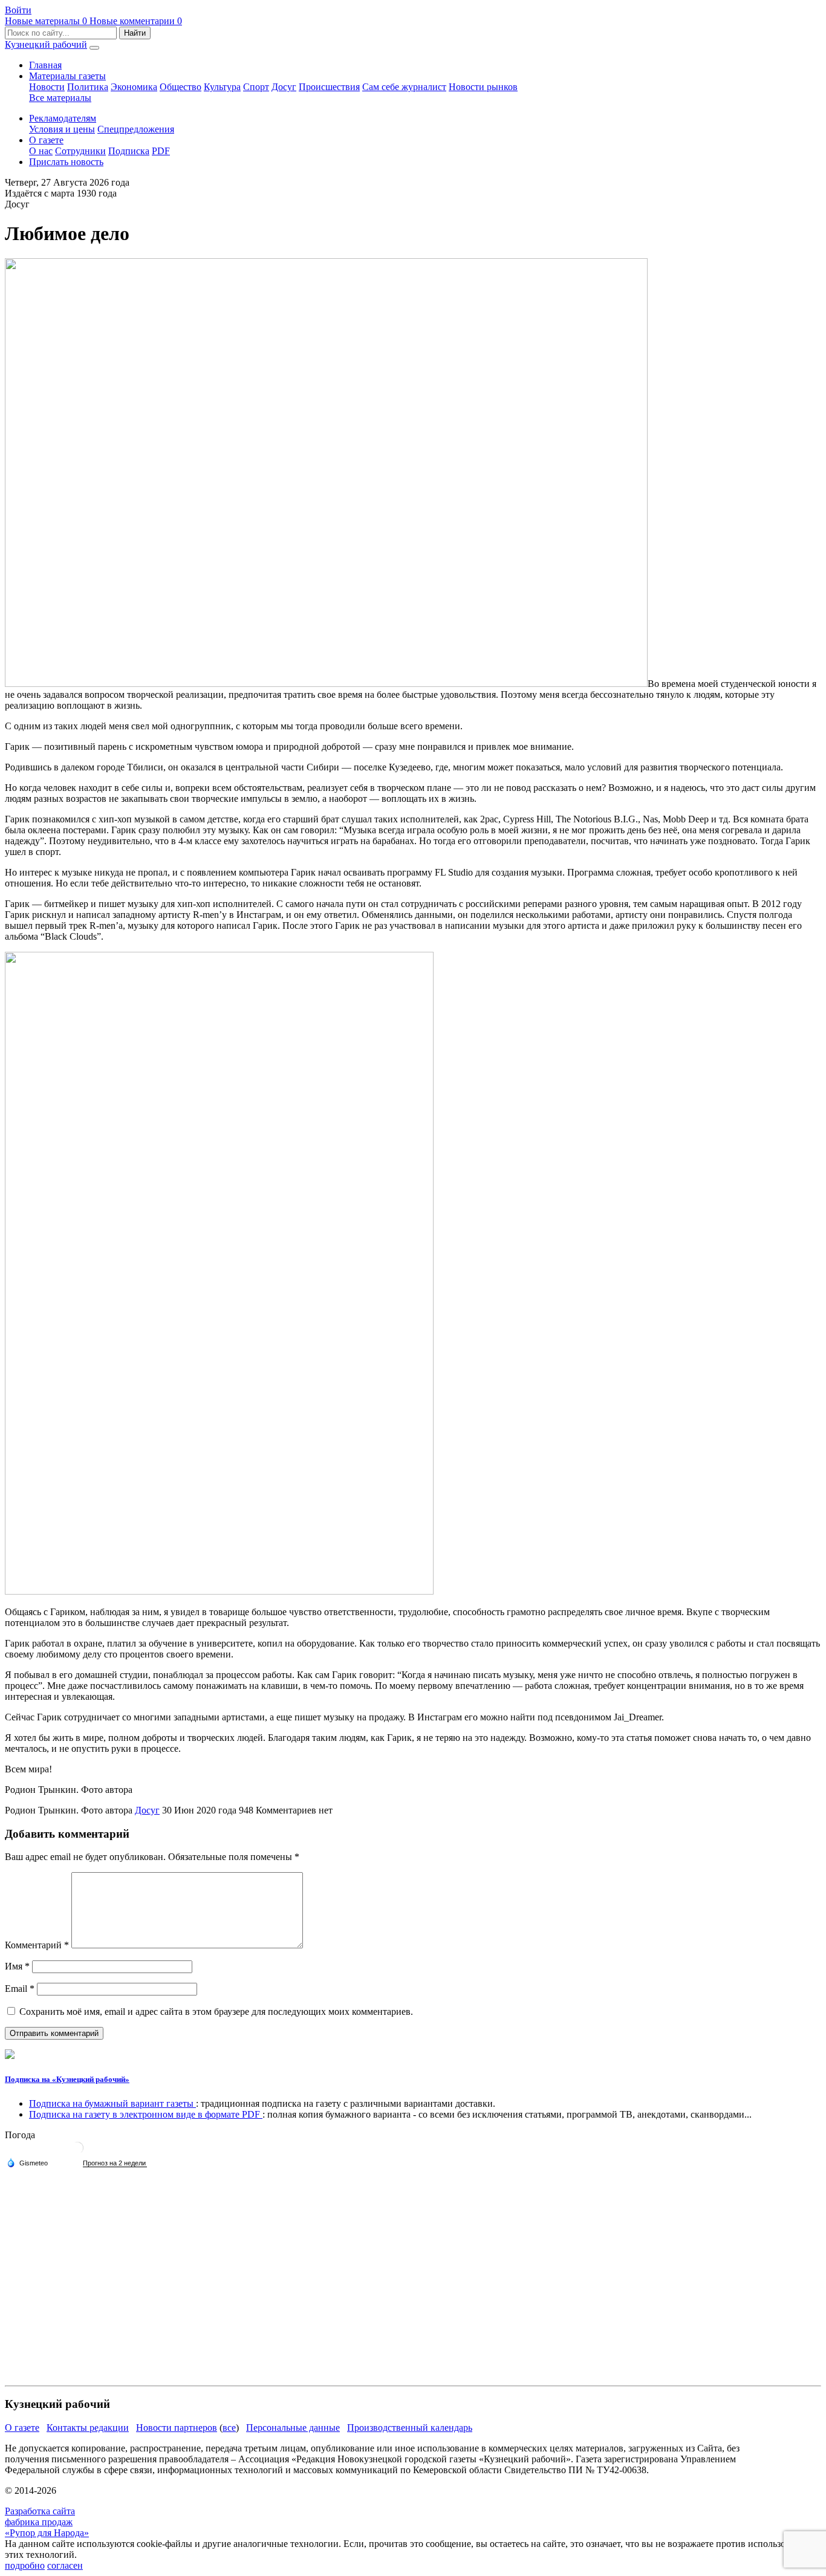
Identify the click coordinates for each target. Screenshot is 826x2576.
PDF (161, 151)
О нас (41, 151)
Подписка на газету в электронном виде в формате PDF (146, 2114)
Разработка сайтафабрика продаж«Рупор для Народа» (47, 2522)
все (229, 2428)
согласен (65, 2565)
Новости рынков (483, 87)
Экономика (134, 87)
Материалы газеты (67, 76)
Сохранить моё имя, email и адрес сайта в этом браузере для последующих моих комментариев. (216, 2012)
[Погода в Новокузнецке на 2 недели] (115, 2163)
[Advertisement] (368, 2296)
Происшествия (329, 87)
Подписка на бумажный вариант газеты (112, 2103)
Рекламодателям (63, 118)
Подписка (129, 151)
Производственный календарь (410, 2428)
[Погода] (27, 2162)
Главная (45, 65)
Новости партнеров (177, 2428)
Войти (18, 10)
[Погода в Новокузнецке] (77, 2152)
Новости (47, 87)
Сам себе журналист (404, 87)
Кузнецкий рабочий (46, 44)
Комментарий (37, 1945)
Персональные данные (293, 2428)
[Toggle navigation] (94, 48)
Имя (17, 1966)
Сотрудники (80, 151)
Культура (222, 87)
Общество (180, 87)
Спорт (256, 87)
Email (20, 1989)
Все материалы (60, 98)
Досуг (284, 87)
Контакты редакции (88, 2428)
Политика (88, 87)
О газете (46, 140)
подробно (25, 2565)
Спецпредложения (136, 129)
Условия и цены (62, 129)
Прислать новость (66, 162)
